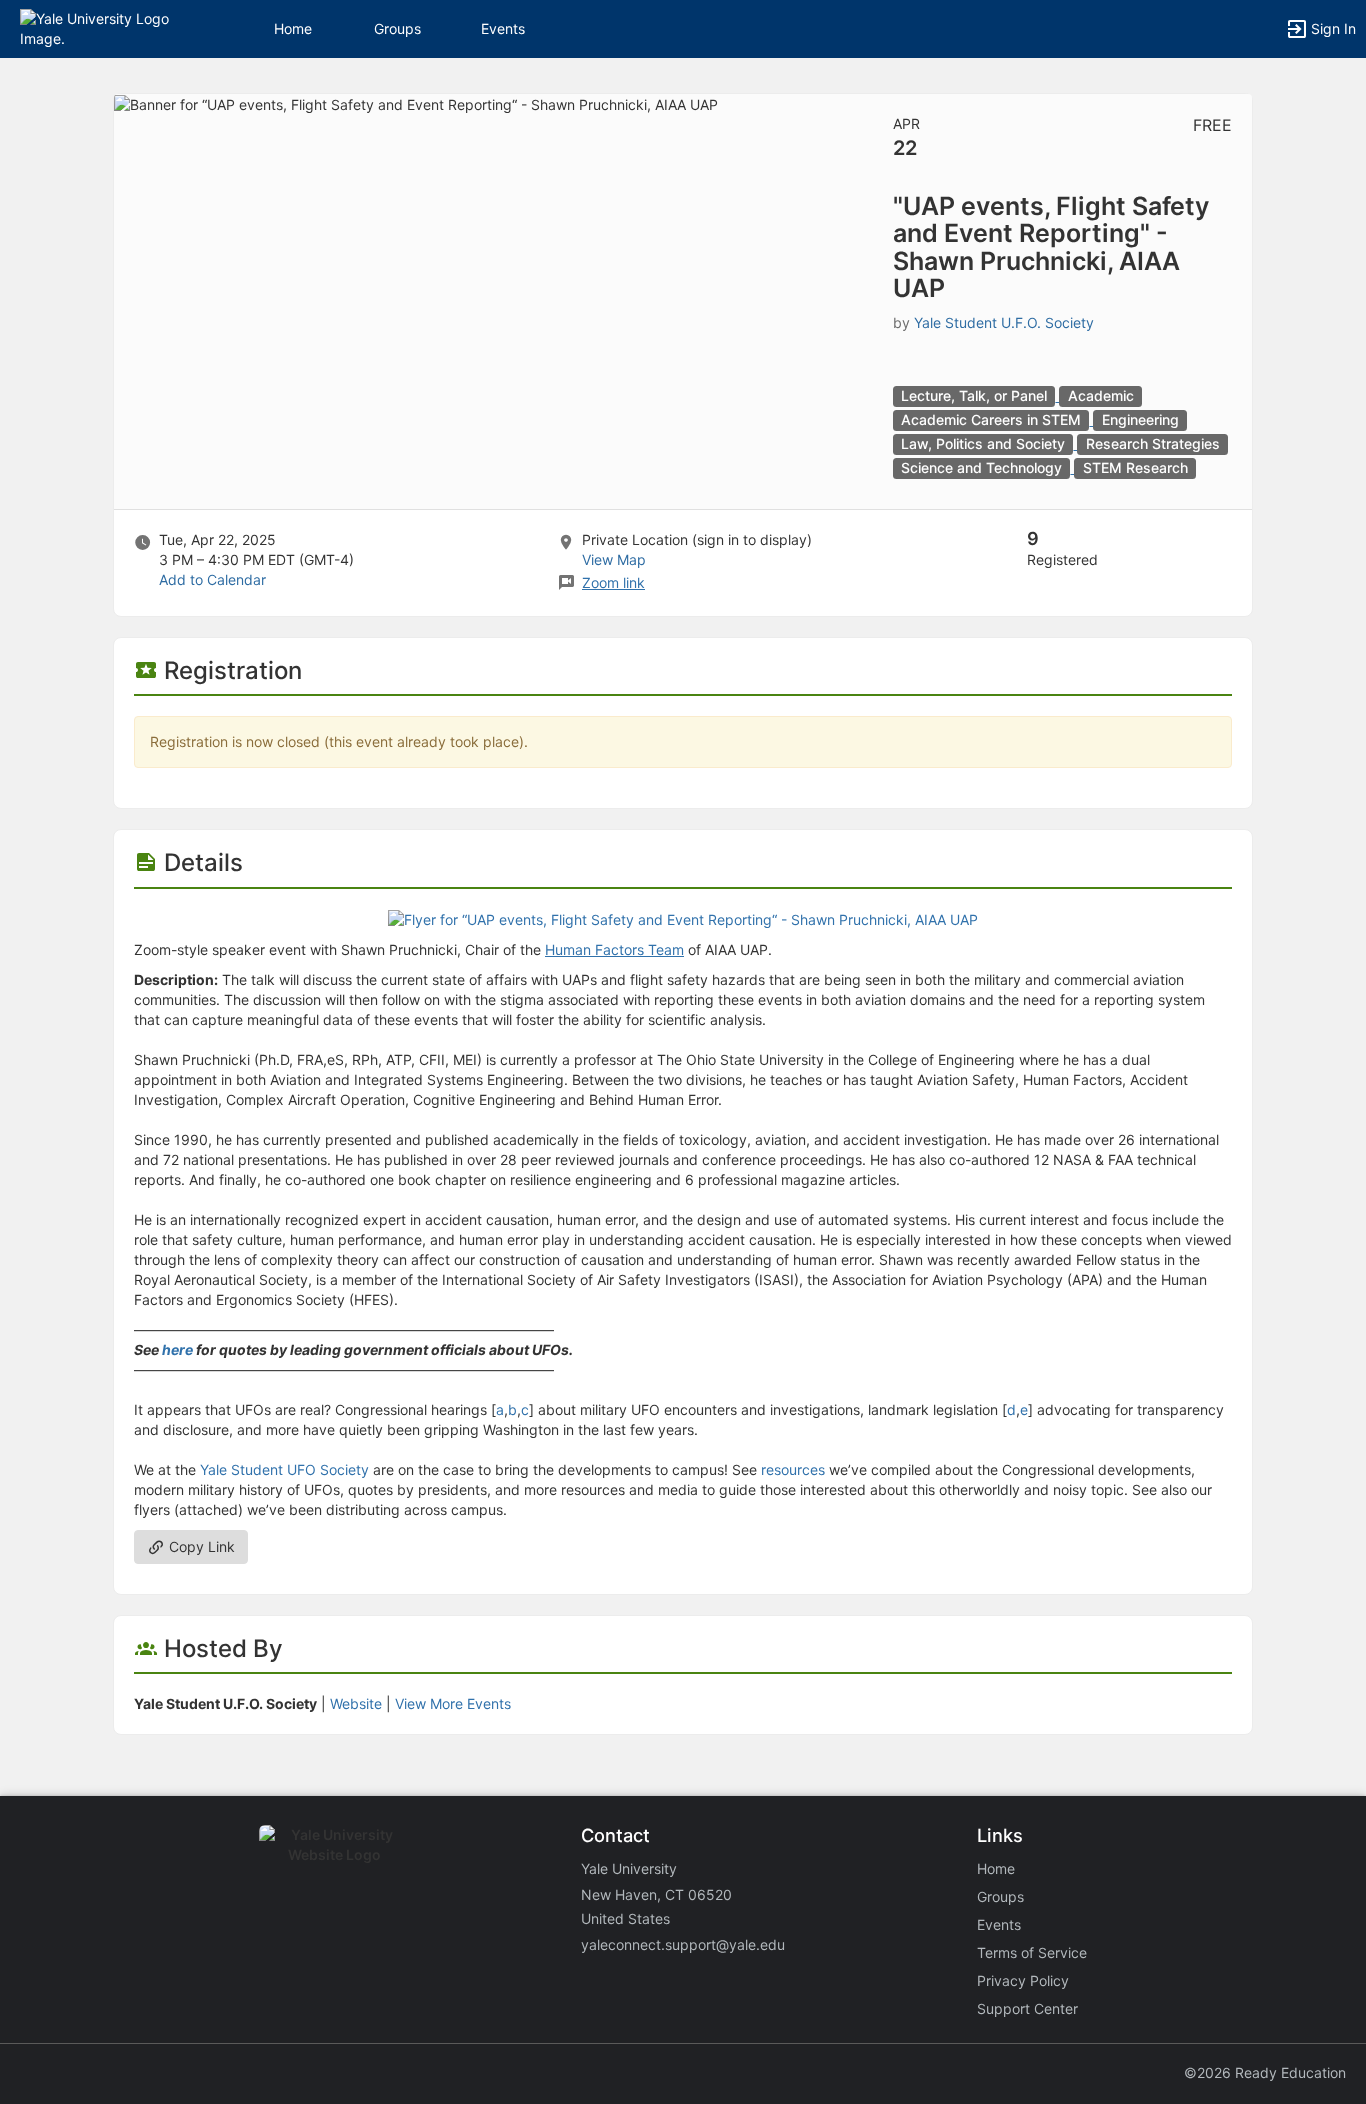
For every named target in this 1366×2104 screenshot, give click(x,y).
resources (793, 1469)
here (177, 1349)
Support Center (1027, 2008)
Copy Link (200, 1546)
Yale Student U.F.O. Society (1004, 322)
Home (996, 1868)
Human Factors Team (614, 949)
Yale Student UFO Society (284, 1469)
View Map (614, 559)
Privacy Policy (1023, 1980)
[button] (102, 27)
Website (356, 1703)
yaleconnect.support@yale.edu (683, 1944)
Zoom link (613, 582)
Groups (397, 28)
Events (503, 28)
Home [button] (293, 28)
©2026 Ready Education (1265, 2072)
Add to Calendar (212, 579)
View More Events (453, 1703)
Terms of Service (1032, 1952)
